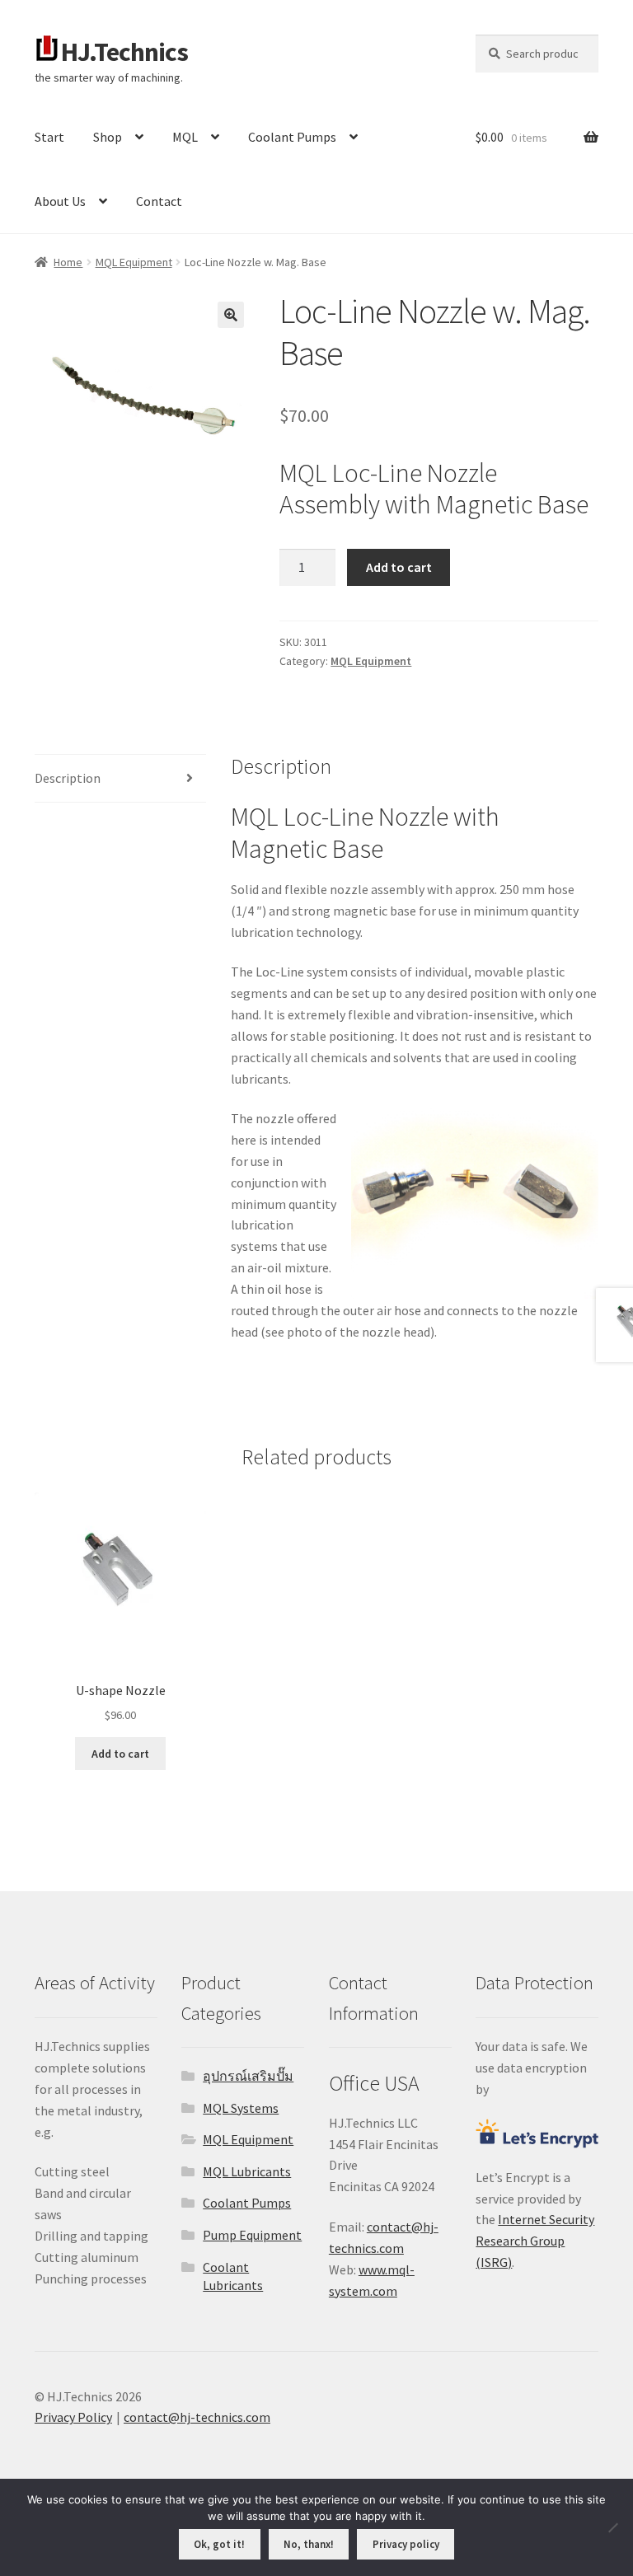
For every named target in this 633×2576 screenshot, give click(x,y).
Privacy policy (406, 2544)
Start (49, 137)
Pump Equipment (252, 2235)
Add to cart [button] (120, 1754)
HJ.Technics (124, 52)
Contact (159, 201)
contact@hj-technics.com (197, 2417)
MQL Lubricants (247, 2171)
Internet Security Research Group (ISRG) (535, 2241)
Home (68, 262)
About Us (60, 201)
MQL (185, 137)
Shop (108, 137)
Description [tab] (68, 778)
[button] (231, 315)
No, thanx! (309, 2544)
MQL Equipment (134, 262)
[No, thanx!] (612, 2527)
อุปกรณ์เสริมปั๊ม (248, 2076)
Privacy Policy (73, 2417)
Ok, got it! (219, 2544)
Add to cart (399, 567)
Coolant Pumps (292, 137)
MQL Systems (241, 2108)
